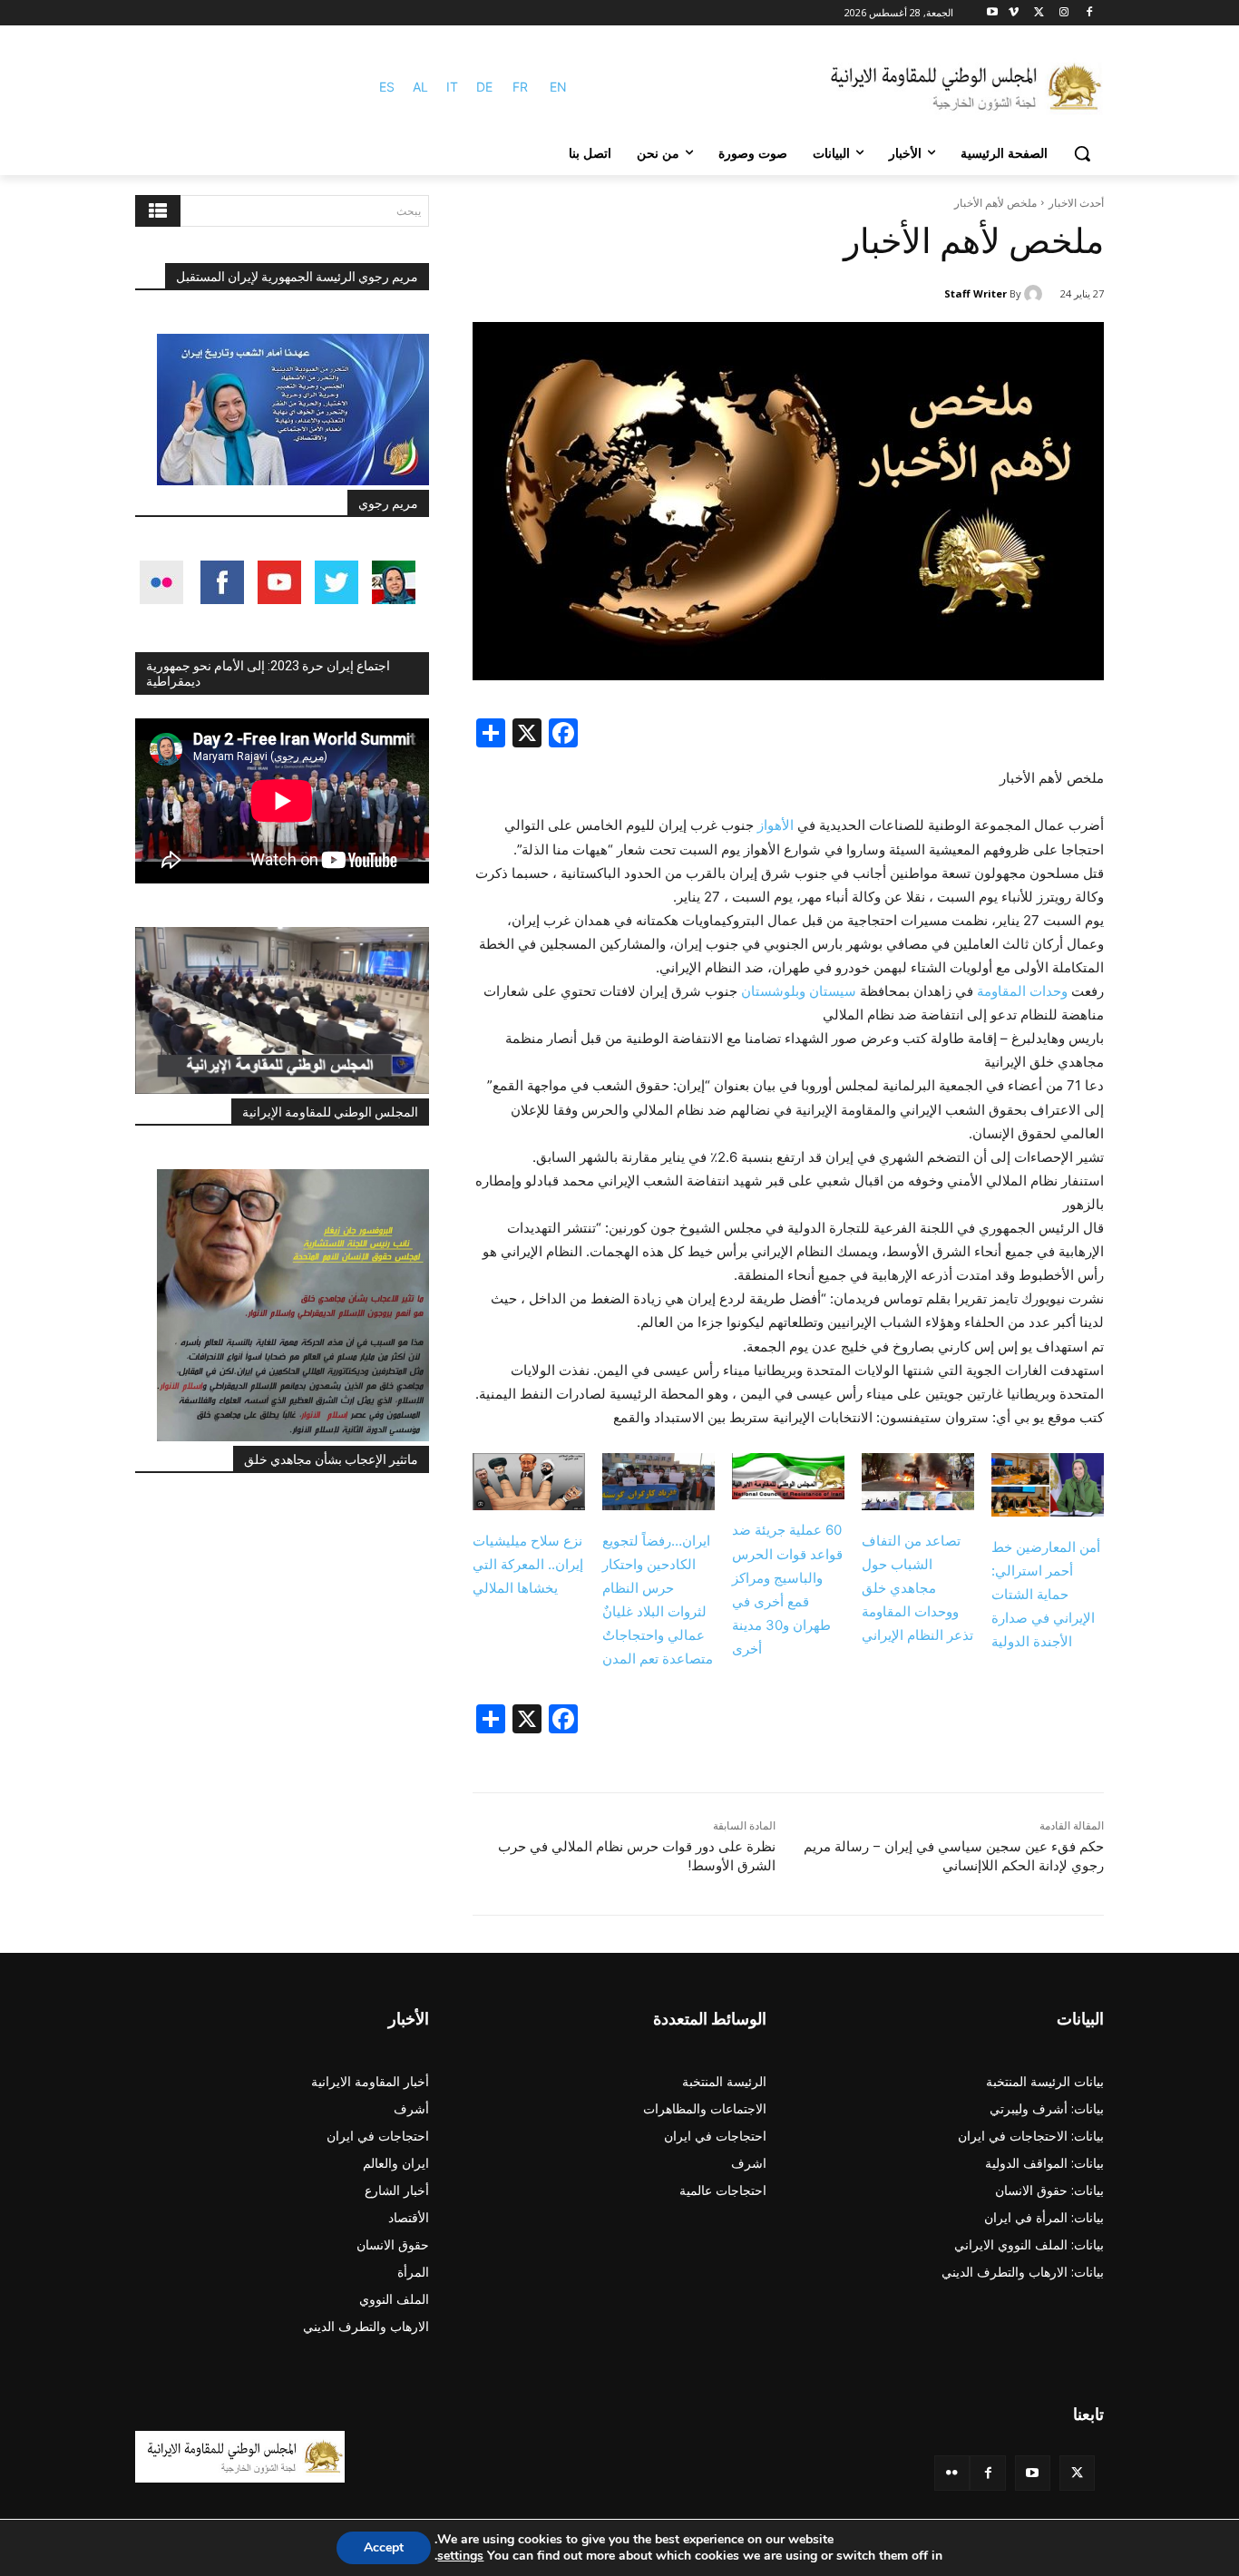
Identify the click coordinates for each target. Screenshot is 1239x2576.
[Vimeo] (1014, 13)
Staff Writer (976, 293)
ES (387, 87)
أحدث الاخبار (1076, 203)
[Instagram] (1063, 13)
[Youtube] (993, 13)
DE (484, 87)
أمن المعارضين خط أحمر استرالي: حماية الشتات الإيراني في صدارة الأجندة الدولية (1046, 1594)
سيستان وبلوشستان (799, 991)
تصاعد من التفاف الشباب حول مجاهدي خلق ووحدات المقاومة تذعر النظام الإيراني (917, 1588)
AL (420, 87)
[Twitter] (1077, 2473)
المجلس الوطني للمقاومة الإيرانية (330, 1112)
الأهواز (774, 825)
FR (520, 87)
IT (452, 87)
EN (558, 87)
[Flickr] (952, 2473)
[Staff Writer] (1036, 294)
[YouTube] (1033, 2473)
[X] (1039, 13)
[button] (1082, 153)
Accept (384, 2547)
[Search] (158, 211)
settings (460, 2556)
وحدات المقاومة (1022, 991)
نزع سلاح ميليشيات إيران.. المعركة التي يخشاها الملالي (528, 1564)
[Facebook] (1089, 13)
